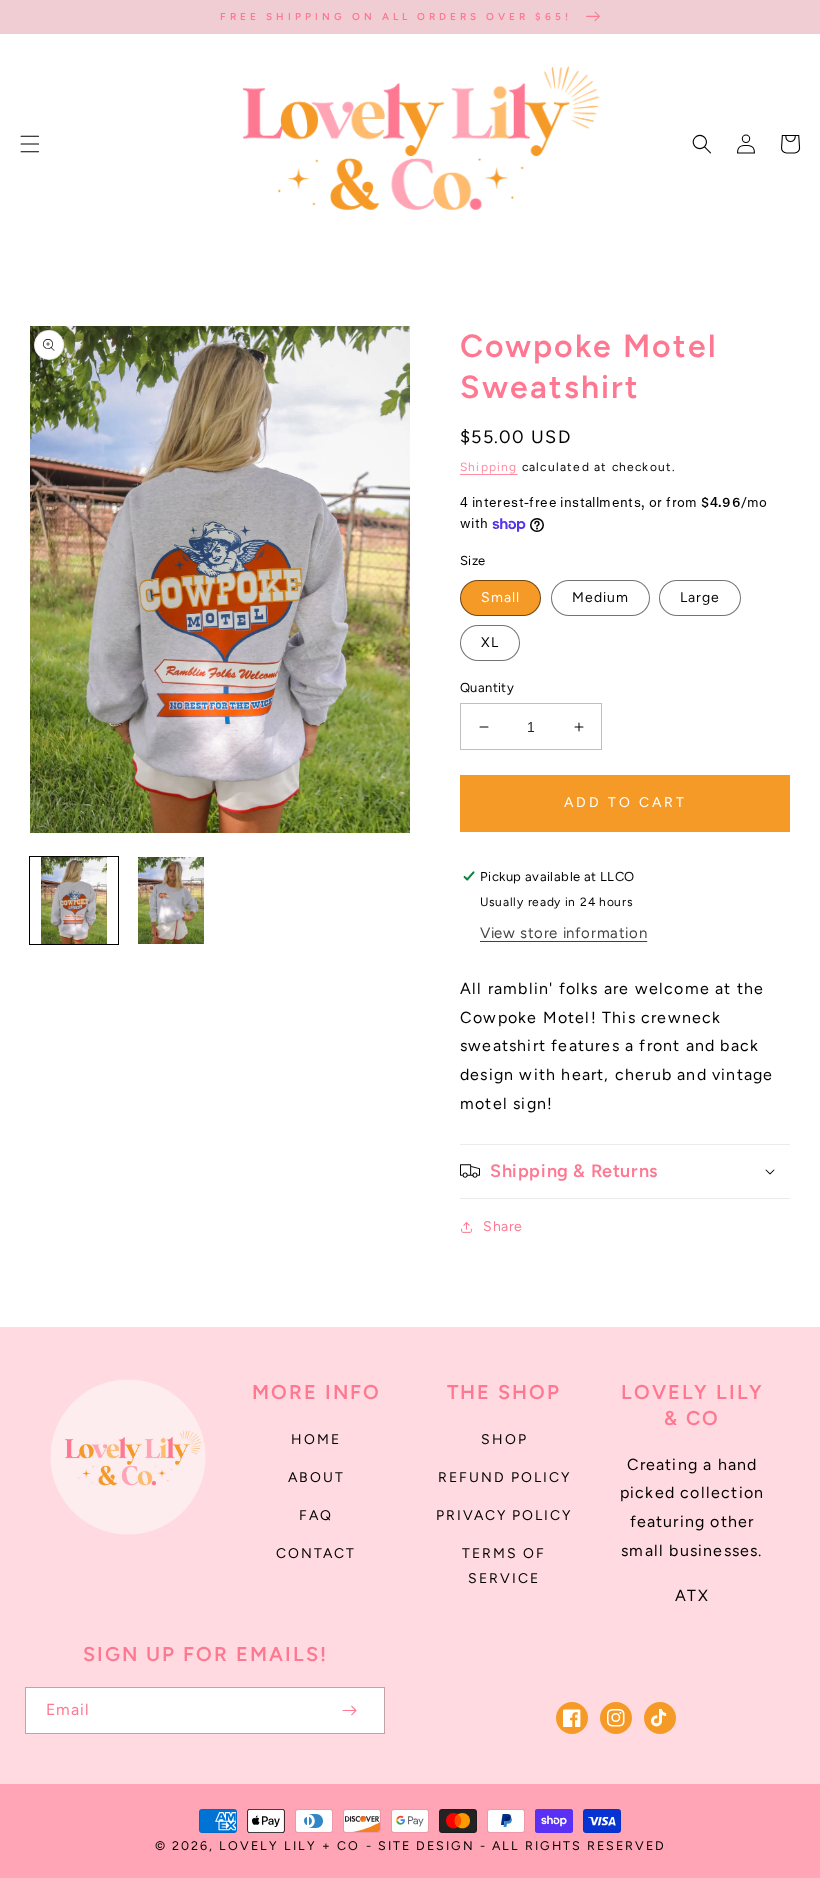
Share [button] (503, 1226)
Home (316, 1439)
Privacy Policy (504, 1515)
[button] (30, 144)
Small (500, 597)
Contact (316, 1553)
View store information (563, 933)
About (316, 1477)
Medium (600, 597)
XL (490, 642)
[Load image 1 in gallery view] (74, 901)
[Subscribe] (349, 1710)
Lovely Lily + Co (289, 1845)
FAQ (316, 1515)
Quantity (487, 687)
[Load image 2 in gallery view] (172, 901)
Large (700, 597)
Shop (504, 1439)
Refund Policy (504, 1477)
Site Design (426, 1845)
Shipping (489, 467)
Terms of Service (504, 1566)
